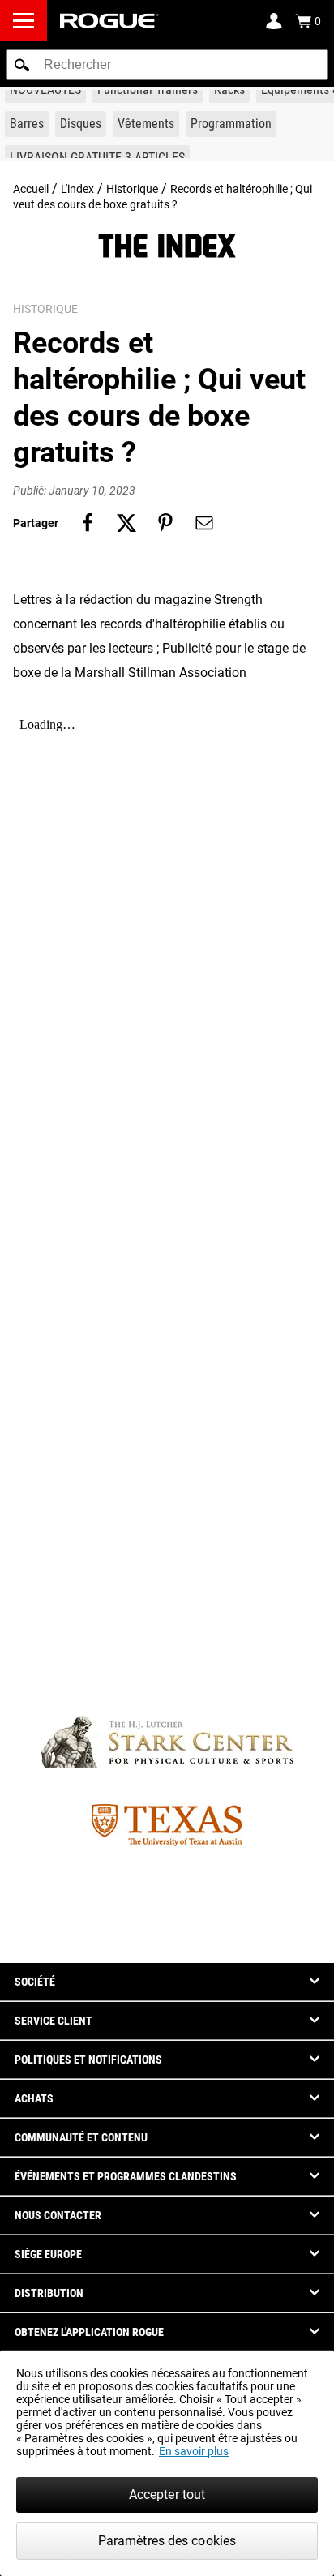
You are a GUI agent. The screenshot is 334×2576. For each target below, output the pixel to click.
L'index (77, 189)
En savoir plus (194, 2451)
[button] (22, 65)
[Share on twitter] (126, 523)
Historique (132, 189)
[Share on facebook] (88, 523)
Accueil (31, 189)
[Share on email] (204, 523)
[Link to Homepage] (109, 21)
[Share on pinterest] (165, 523)
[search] (167, 65)
